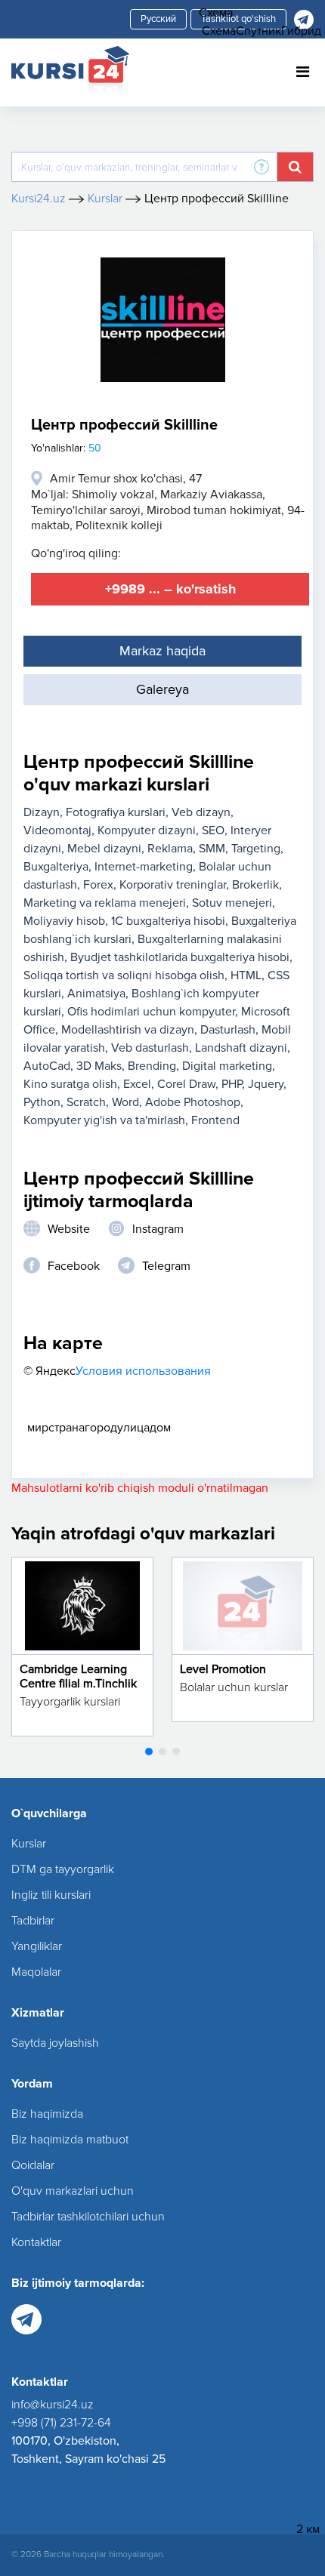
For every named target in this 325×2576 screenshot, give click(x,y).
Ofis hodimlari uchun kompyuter (151, 1012)
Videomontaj (57, 830)
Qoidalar (33, 2165)
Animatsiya (96, 994)
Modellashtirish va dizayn (128, 1030)
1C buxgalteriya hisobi (168, 921)
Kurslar (29, 1844)
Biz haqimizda (47, 2114)
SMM (212, 849)
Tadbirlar (33, 1921)
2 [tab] (162, 1752)
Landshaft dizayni (241, 1048)
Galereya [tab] (162, 689)
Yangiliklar (37, 1946)
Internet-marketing (144, 867)
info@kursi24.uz (53, 2405)
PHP (232, 1084)
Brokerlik (255, 885)
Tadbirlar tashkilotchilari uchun (88, 2217)
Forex (98, 885)
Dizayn (42, 812)
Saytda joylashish (55, 2043)
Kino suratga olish (70, 1084)
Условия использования (143, 1371)
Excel (137, 1084)
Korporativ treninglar (173, 885)
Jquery (266, 1084)
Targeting (256, 849)
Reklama (170, 849)
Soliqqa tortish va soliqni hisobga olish (124, 975)
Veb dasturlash (150, 1048)
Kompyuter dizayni (147, 830)
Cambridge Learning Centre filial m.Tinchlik (78, 1676)
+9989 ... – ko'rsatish (170, 589)
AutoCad (47, 1066)
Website (69, 1229)
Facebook (74, 1266)
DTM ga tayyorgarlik (63, 1869)
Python (42, 1102)
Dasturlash (228, 1030)
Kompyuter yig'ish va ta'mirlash (104, 1120)
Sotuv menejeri (232, 903)
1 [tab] (149, 1752)
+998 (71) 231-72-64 (61, 2423)
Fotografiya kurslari (116, 812)
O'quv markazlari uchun (73, 2191)
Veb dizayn (201, 812)
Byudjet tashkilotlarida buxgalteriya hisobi (180, 957)
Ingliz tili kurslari (51, 1895)
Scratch (86, 1102)
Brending (152, 1066)
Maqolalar (36, 1972)
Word (125, 1102)
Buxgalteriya (56, 867)
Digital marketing (227, 1066)
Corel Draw (186, 1084)
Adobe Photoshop (193, 1102)
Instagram (158, 1229)
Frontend (215, 1120)
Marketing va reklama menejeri (105, 903)
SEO (213, 830)
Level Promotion (223, 1669)
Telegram (166, 1266)
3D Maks (99, 1066)
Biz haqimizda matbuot (70, 2140)
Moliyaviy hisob (64, 921)
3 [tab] (176, 1752)
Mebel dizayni (104, 849)
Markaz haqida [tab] (162, 651)
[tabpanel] (82, 1647)
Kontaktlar (36, 2242)
